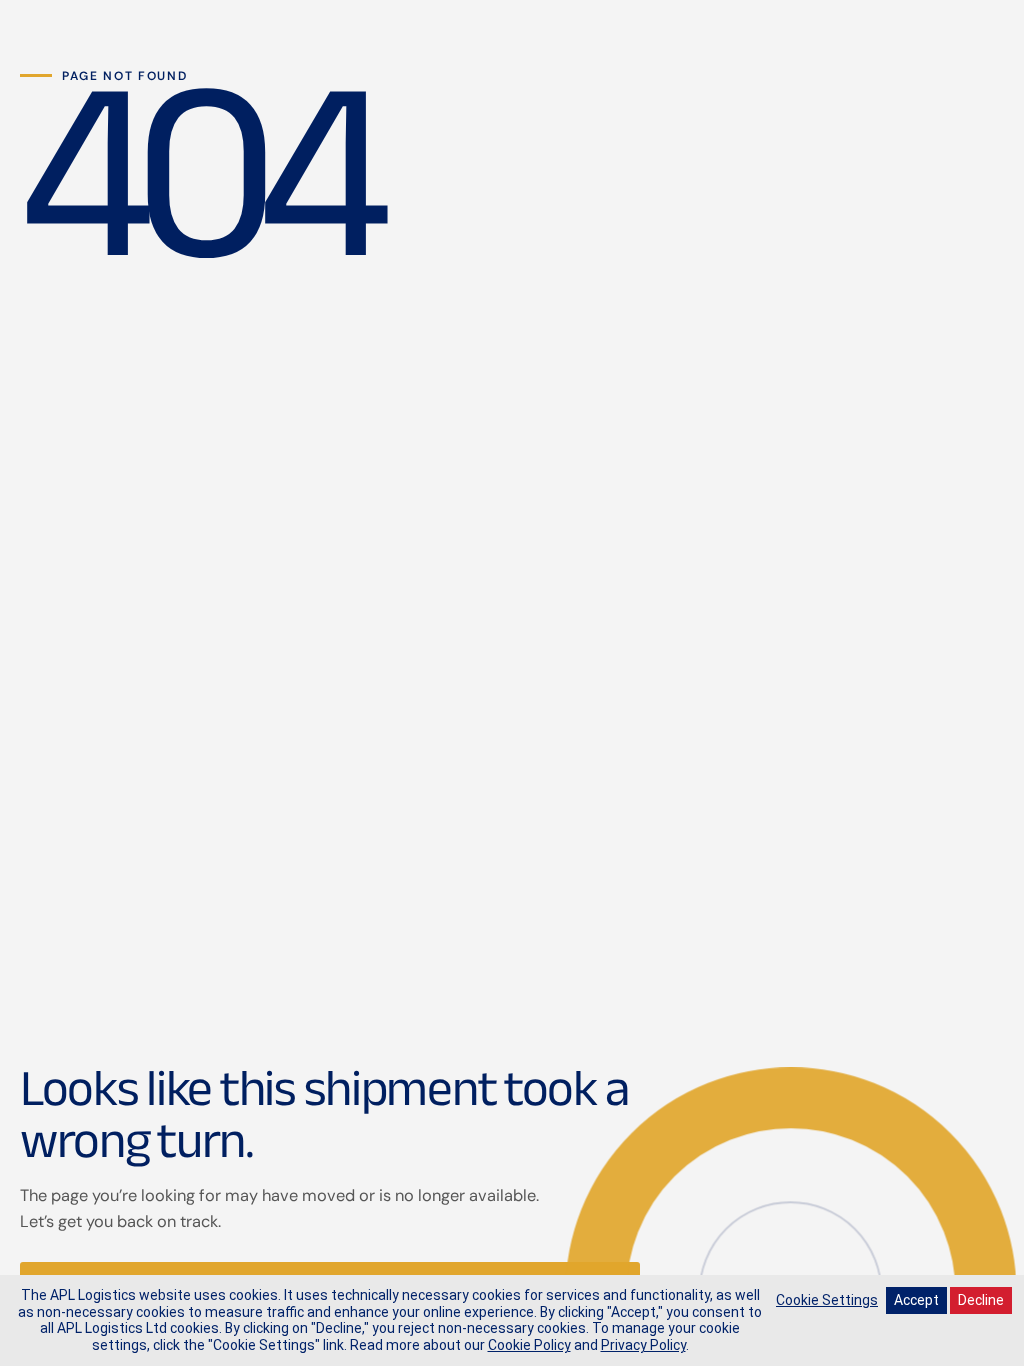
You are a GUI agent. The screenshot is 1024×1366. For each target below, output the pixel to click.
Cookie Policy (529, 1345)
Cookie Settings (827, 1300)
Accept (916, 1300)
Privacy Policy (643, 1345)
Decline (981, 1300)
